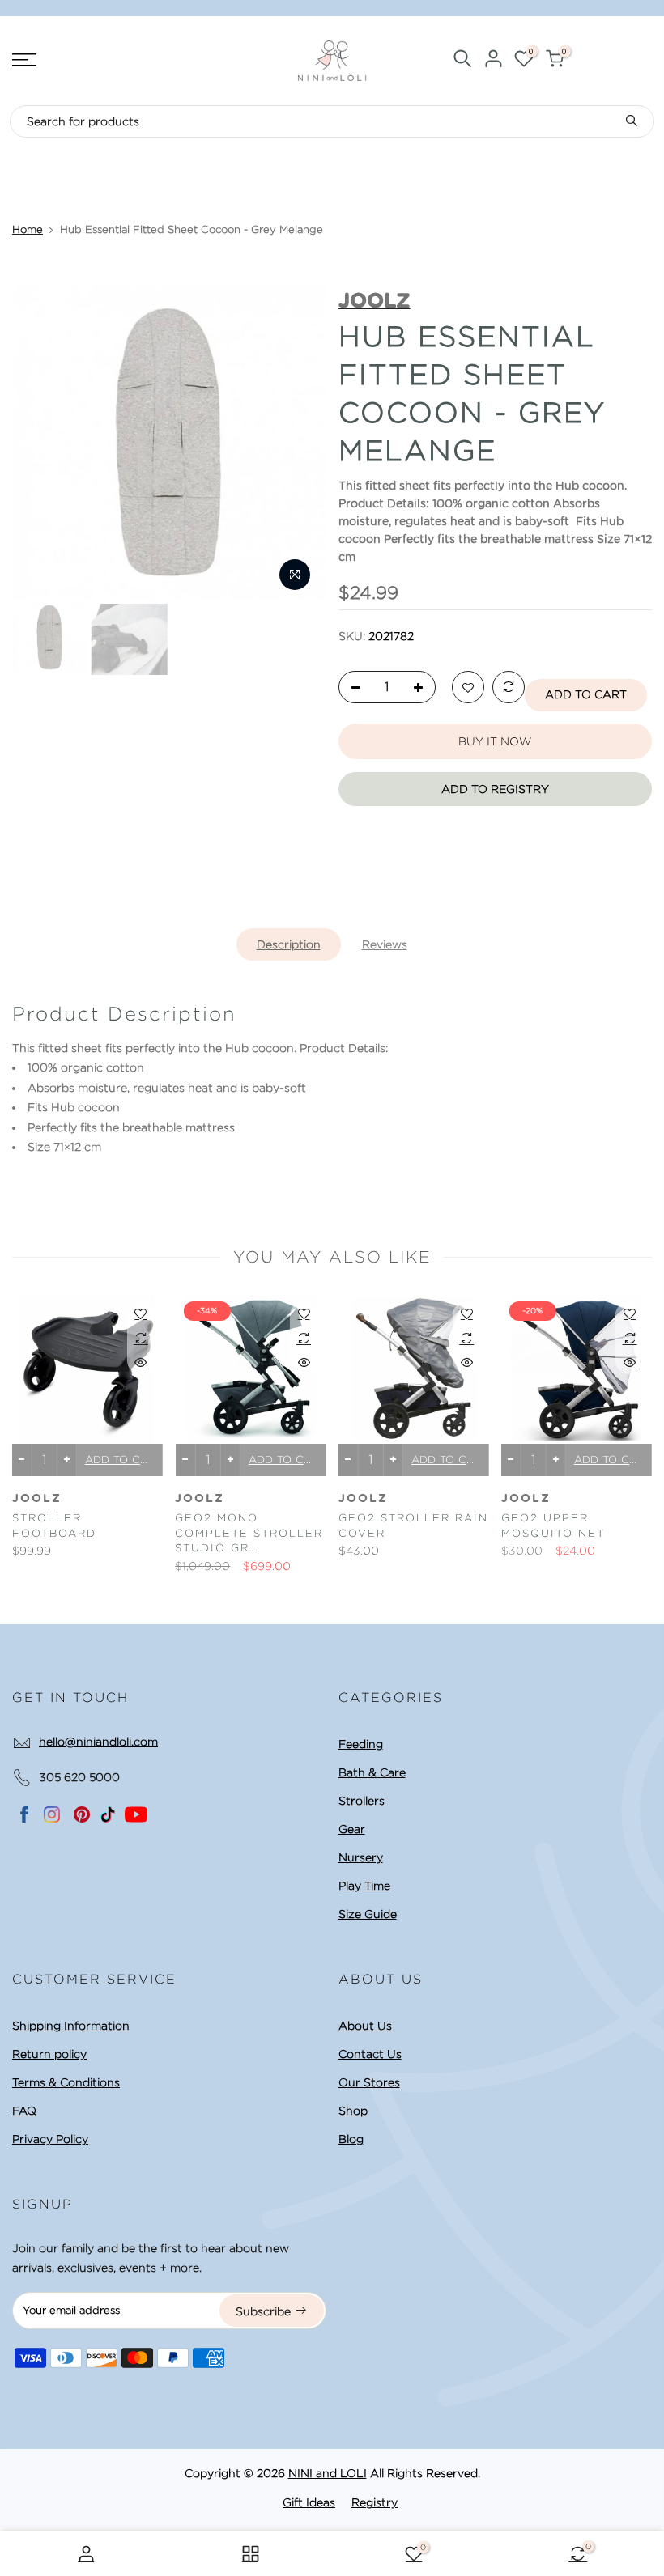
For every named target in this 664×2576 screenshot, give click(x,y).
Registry (375, 2502)
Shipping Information (71, 2026)
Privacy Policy (50, 2139)
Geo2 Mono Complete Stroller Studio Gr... (249, 1533)
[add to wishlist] (468, 688)
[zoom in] (295, 575)
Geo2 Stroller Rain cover (413, 1526)
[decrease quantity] (351, 688)
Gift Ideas (309, 2502)
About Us (365, 2026)
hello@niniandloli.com (98, 1742)
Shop (353, 2111)
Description (289, 944)
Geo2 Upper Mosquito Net (553, 1526)
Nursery (361, 1857)
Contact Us (370, 2054)
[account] (493, 61)
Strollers (362, 1801)
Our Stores (369, 2082)
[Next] (299, 443)
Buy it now (495, 741)
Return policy (49, 2054)
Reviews (385, 944)
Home (28, 229)
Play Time (364, 1886)
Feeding (361, 1744)
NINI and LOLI (328, 2473)
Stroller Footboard (54, 1526)
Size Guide (368, 1914)
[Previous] (40, 443)
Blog (351, 2139)
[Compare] (509, 688)
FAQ (24, 2111)
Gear (352, 1829)
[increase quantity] (423, 688)
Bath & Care (372, 1772)
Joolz (37, 1499)
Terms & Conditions (66, 2082)
